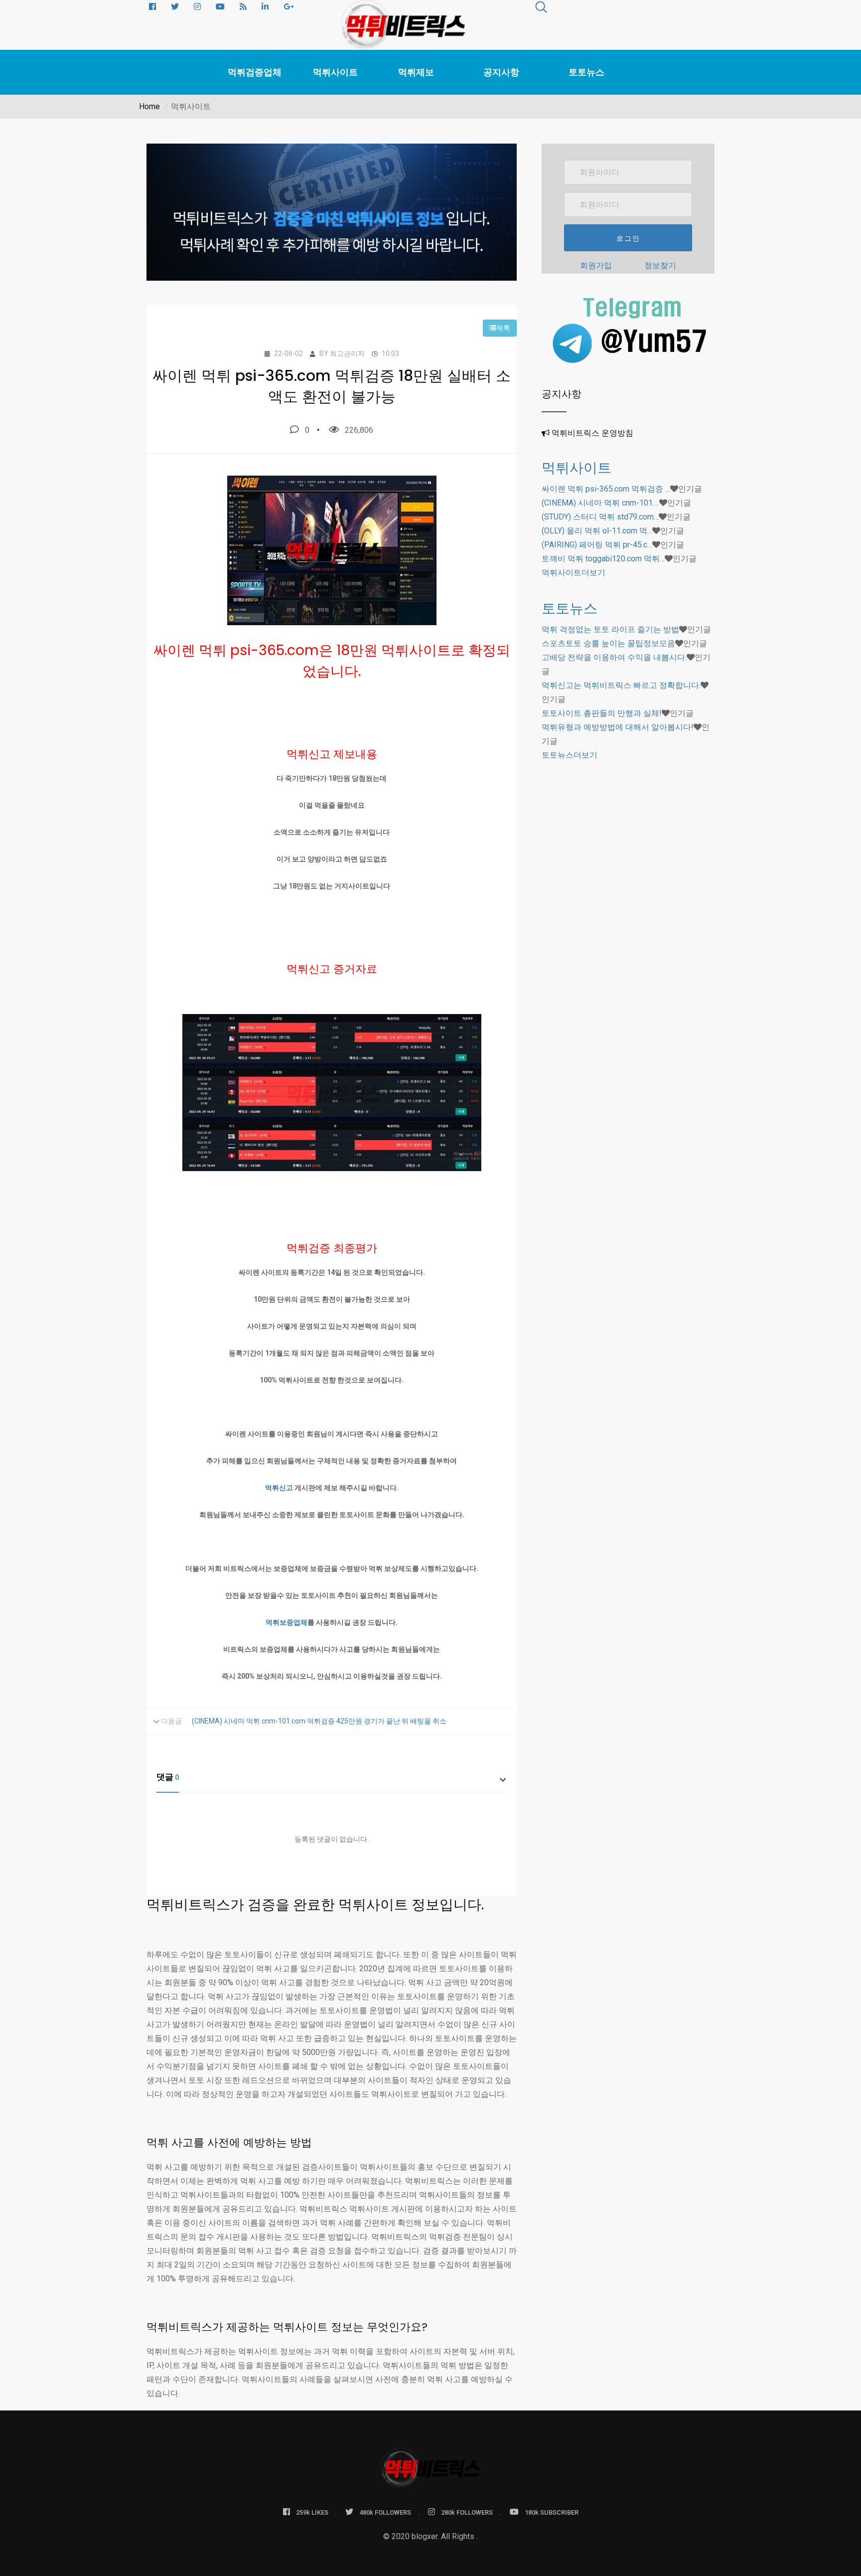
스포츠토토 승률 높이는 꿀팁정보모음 (608, 643)
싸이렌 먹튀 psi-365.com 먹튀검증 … (606, 489)
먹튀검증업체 (255, 72)
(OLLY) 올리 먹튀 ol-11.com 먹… (597, 531)
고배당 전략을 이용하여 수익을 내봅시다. (614, 657)
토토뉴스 (586, 72)
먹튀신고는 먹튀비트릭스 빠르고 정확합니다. (621, 685)
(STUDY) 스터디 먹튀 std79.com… (600, 517)
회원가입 (596, 265)
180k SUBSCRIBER (552, 2512)
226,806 (359, 430)
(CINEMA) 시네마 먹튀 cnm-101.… (600, 503)
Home (149, 106)
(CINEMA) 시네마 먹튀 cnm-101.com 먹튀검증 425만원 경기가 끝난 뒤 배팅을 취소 (319, 1721)
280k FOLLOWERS (467, 2512)
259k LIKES (312, 2512)
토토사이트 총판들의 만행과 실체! (602, 713)
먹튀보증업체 (287, 1622)
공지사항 (501, 72)
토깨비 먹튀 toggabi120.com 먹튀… (603, 559)
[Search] (541, 9)
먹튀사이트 (335, 72)
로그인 (628, 238)
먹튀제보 (416, 72)
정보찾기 (660, 265)
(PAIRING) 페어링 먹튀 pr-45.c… (597, 545)
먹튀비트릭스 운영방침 (592, 433)
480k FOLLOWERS (385, 2512)
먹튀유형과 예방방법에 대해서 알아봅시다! (618, 727)
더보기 (574, 573)
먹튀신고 (279, 1488)
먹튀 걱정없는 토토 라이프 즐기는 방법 (610, 629)
